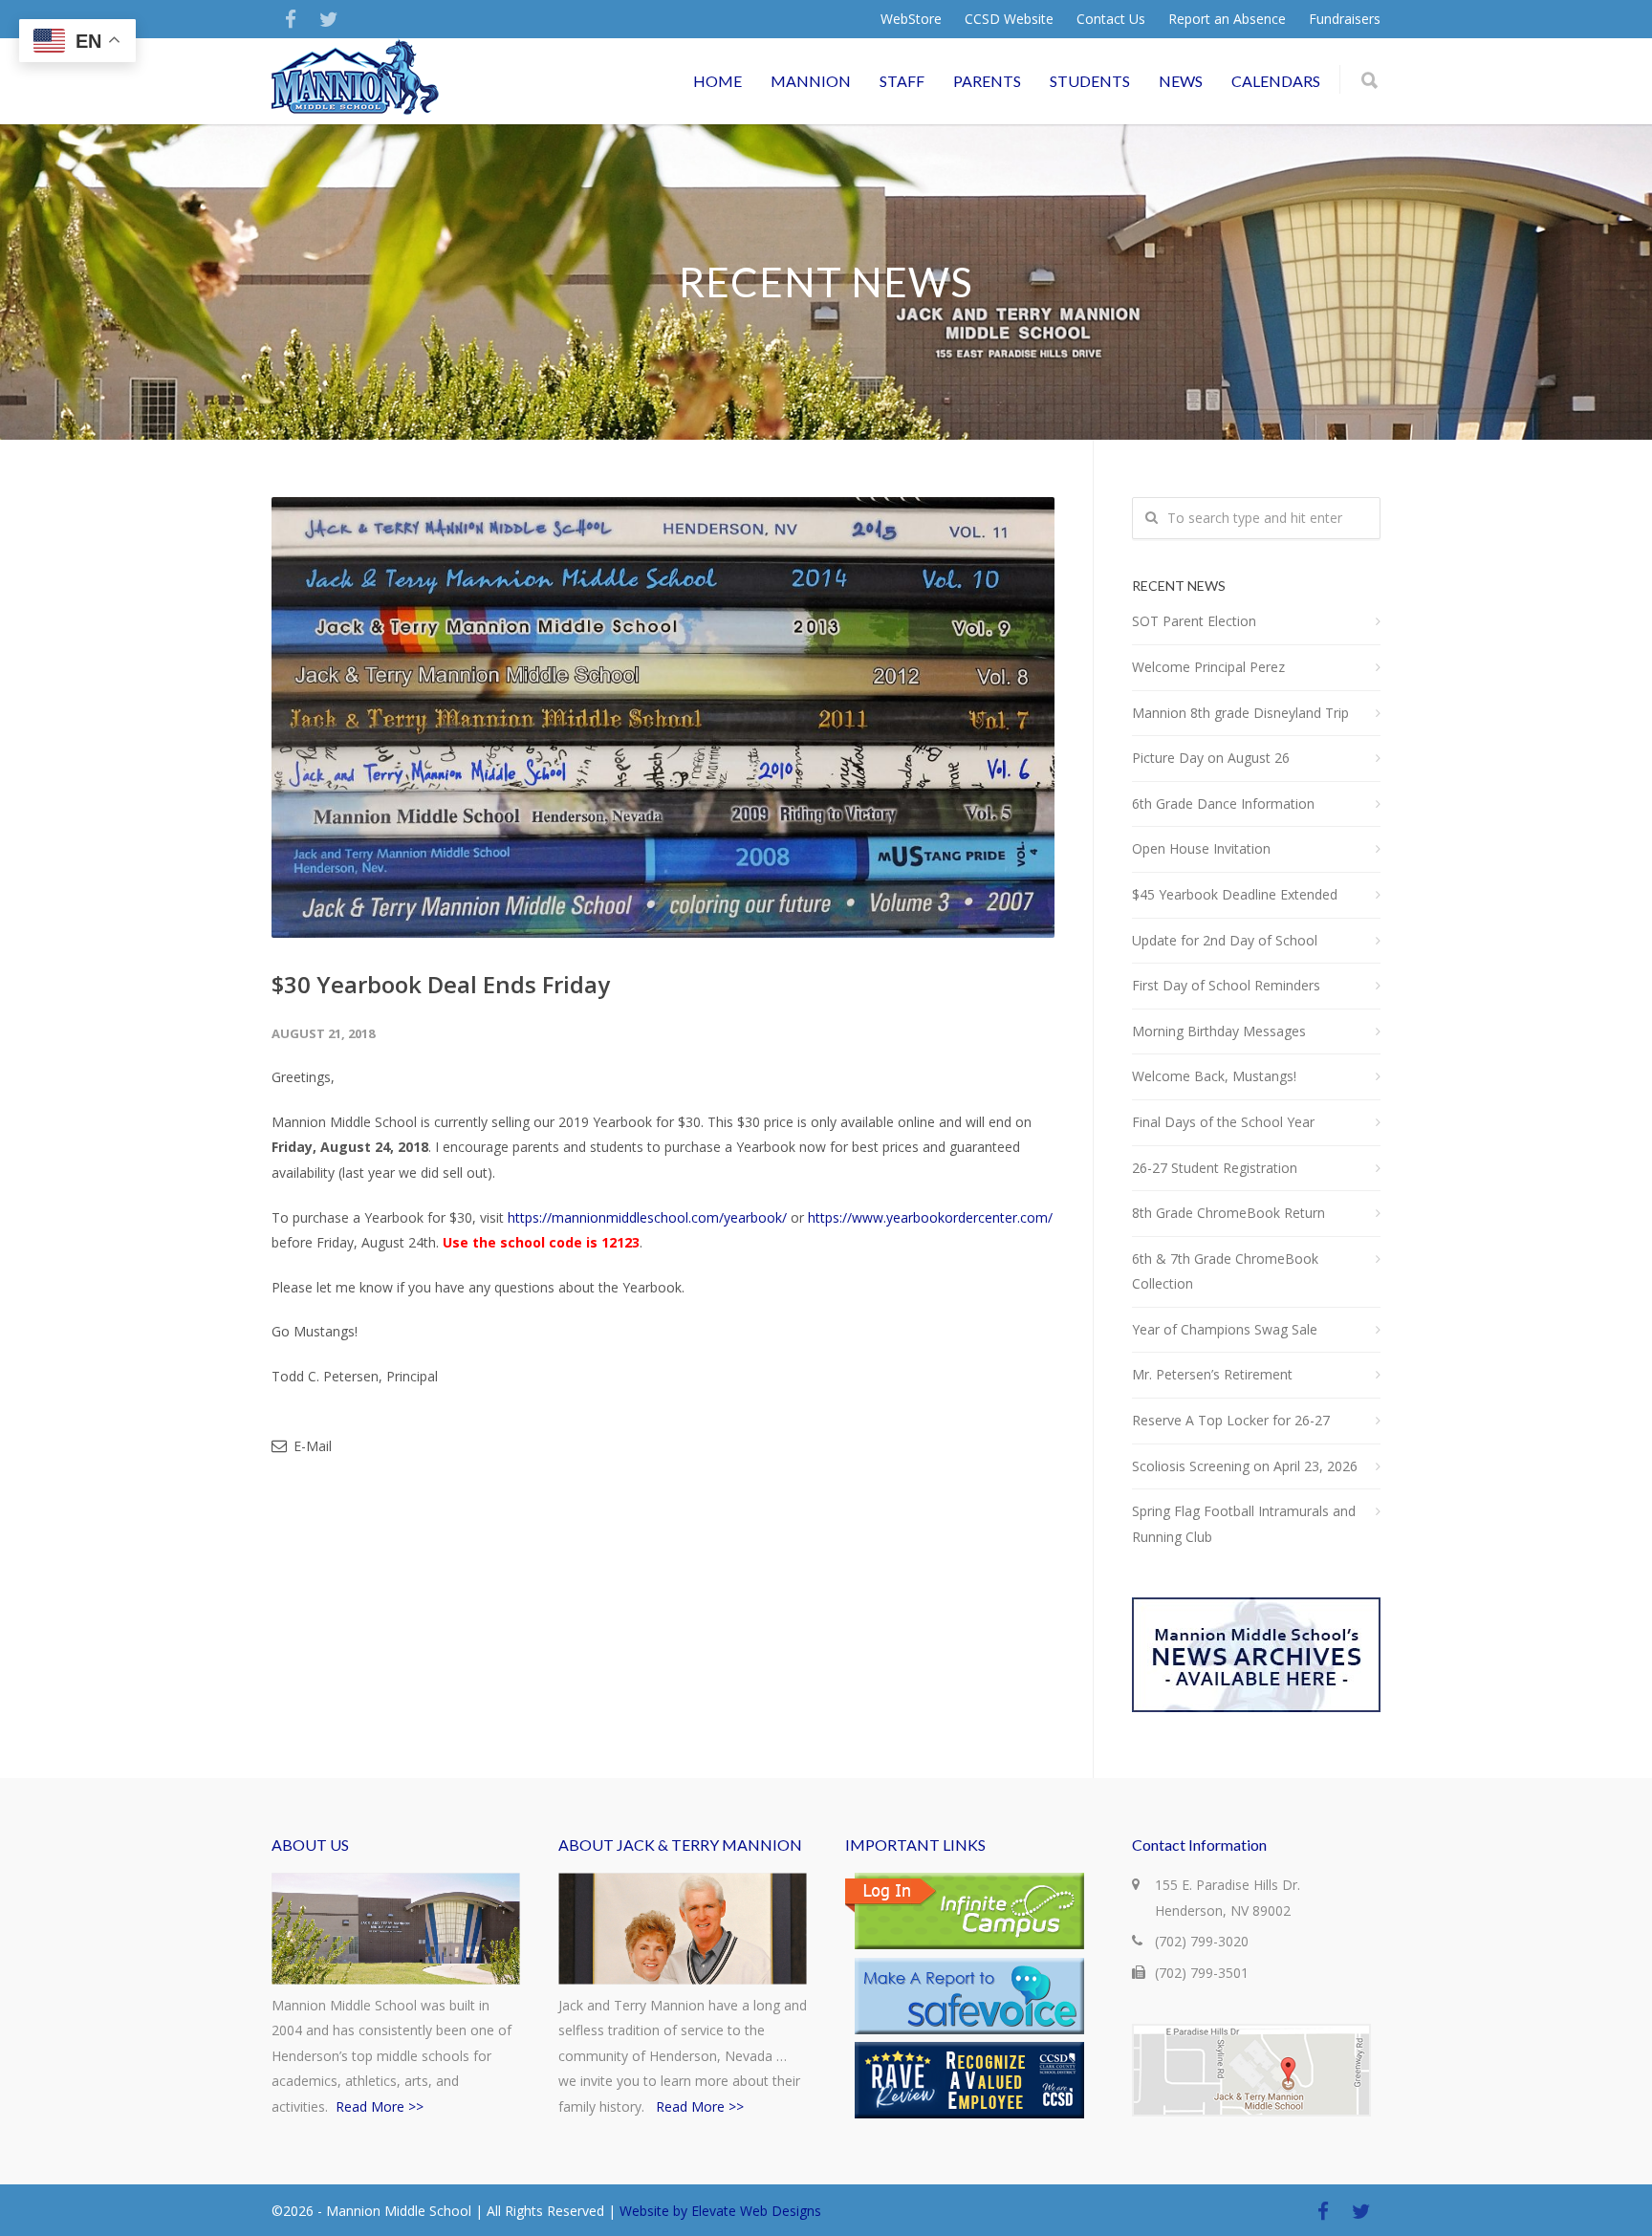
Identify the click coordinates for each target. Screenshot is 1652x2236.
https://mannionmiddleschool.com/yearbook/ (647, 1217)
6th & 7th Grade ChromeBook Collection (1225, 1271)
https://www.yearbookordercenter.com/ (930, 1217)
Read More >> (380, 2106)
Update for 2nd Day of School (1225, 940)
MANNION (811, 81)
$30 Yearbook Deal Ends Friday (441, 984)
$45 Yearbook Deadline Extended (1235, 894)
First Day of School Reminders (1226, 985)
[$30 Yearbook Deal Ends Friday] (663, 717)
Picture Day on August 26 (1211, 758)
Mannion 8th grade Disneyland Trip (1240, 713)
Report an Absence (1227, 19)
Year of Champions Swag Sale (1225, 1329)
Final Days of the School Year (1223, 1122)
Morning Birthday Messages (1219, 1031)
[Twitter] (329, 19)
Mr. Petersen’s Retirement (1212, 1374)
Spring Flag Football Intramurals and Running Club (1244, 1524)
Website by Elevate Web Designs (720, 2211)
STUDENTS (1090, 81)
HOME (717, 81)
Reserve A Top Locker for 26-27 (1231, 1420)
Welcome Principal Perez (1208, 667)
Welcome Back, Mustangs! (1214, 1076)
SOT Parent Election (1194, 621)
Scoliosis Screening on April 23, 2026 (1245, 1466)
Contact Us (1111, 19)
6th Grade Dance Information (1223, 803)
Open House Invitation (1201, 848)
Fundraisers (1345, 19)
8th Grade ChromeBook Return (1228, 1213)
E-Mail (311, 1446)
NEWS (1181, 81)
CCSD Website (1009, 19)
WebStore (911, 19)
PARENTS (987, 81)
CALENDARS (1276, 81)
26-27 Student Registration (1215, 1168)
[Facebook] (291, 19)
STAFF (902, 81)
